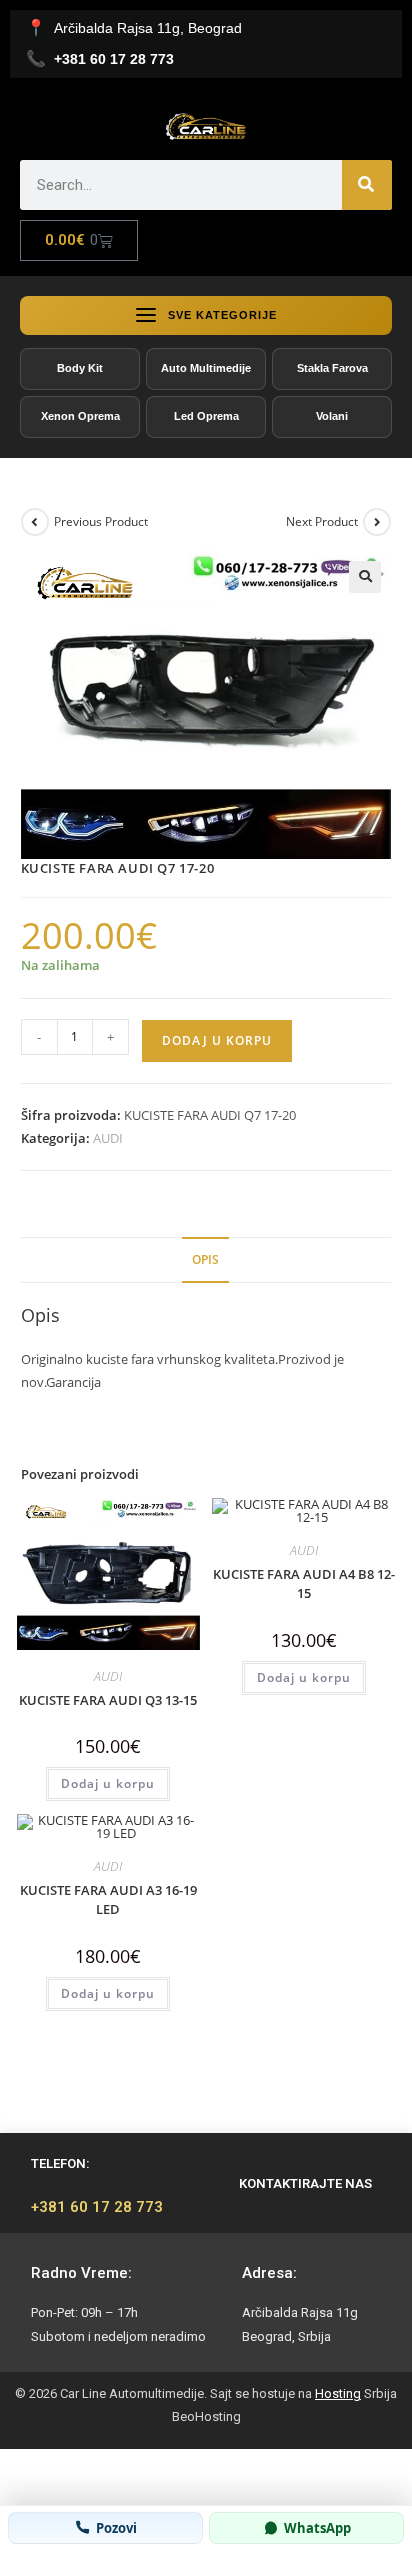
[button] (365, 577)
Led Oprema (206, 416)
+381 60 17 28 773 (97, 2207)
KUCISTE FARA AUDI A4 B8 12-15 (304, 1584)
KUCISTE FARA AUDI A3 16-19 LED (108, 1900)
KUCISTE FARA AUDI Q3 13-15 (108, 1700)
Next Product (322, 521)
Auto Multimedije (206, 368)
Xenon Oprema (80, 416)
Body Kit (80, 368)
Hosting (338, 2393)
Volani (332, 416)
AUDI (108, 1138)
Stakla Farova (332, 368)
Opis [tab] (205, 1259)
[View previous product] (35, 522)
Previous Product (101, 521)
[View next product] (377, 522)
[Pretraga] (367, 185)
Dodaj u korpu (217, 1040)
